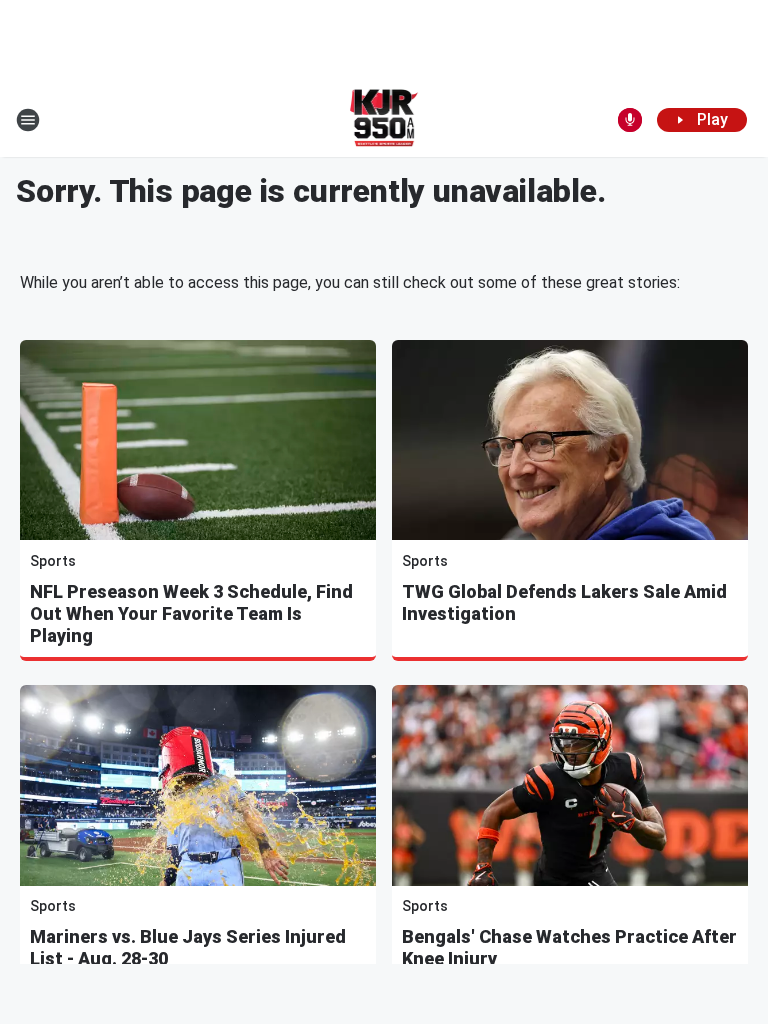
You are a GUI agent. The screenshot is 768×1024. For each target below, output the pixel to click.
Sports (53, 561)
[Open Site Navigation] (28, 120)
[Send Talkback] (630, 120)
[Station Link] (384, 120)
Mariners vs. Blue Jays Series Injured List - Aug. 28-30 (188, 947)
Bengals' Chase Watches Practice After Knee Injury (569, 947)
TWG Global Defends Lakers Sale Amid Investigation (564, 602)
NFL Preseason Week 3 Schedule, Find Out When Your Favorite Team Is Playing (191, 613)
